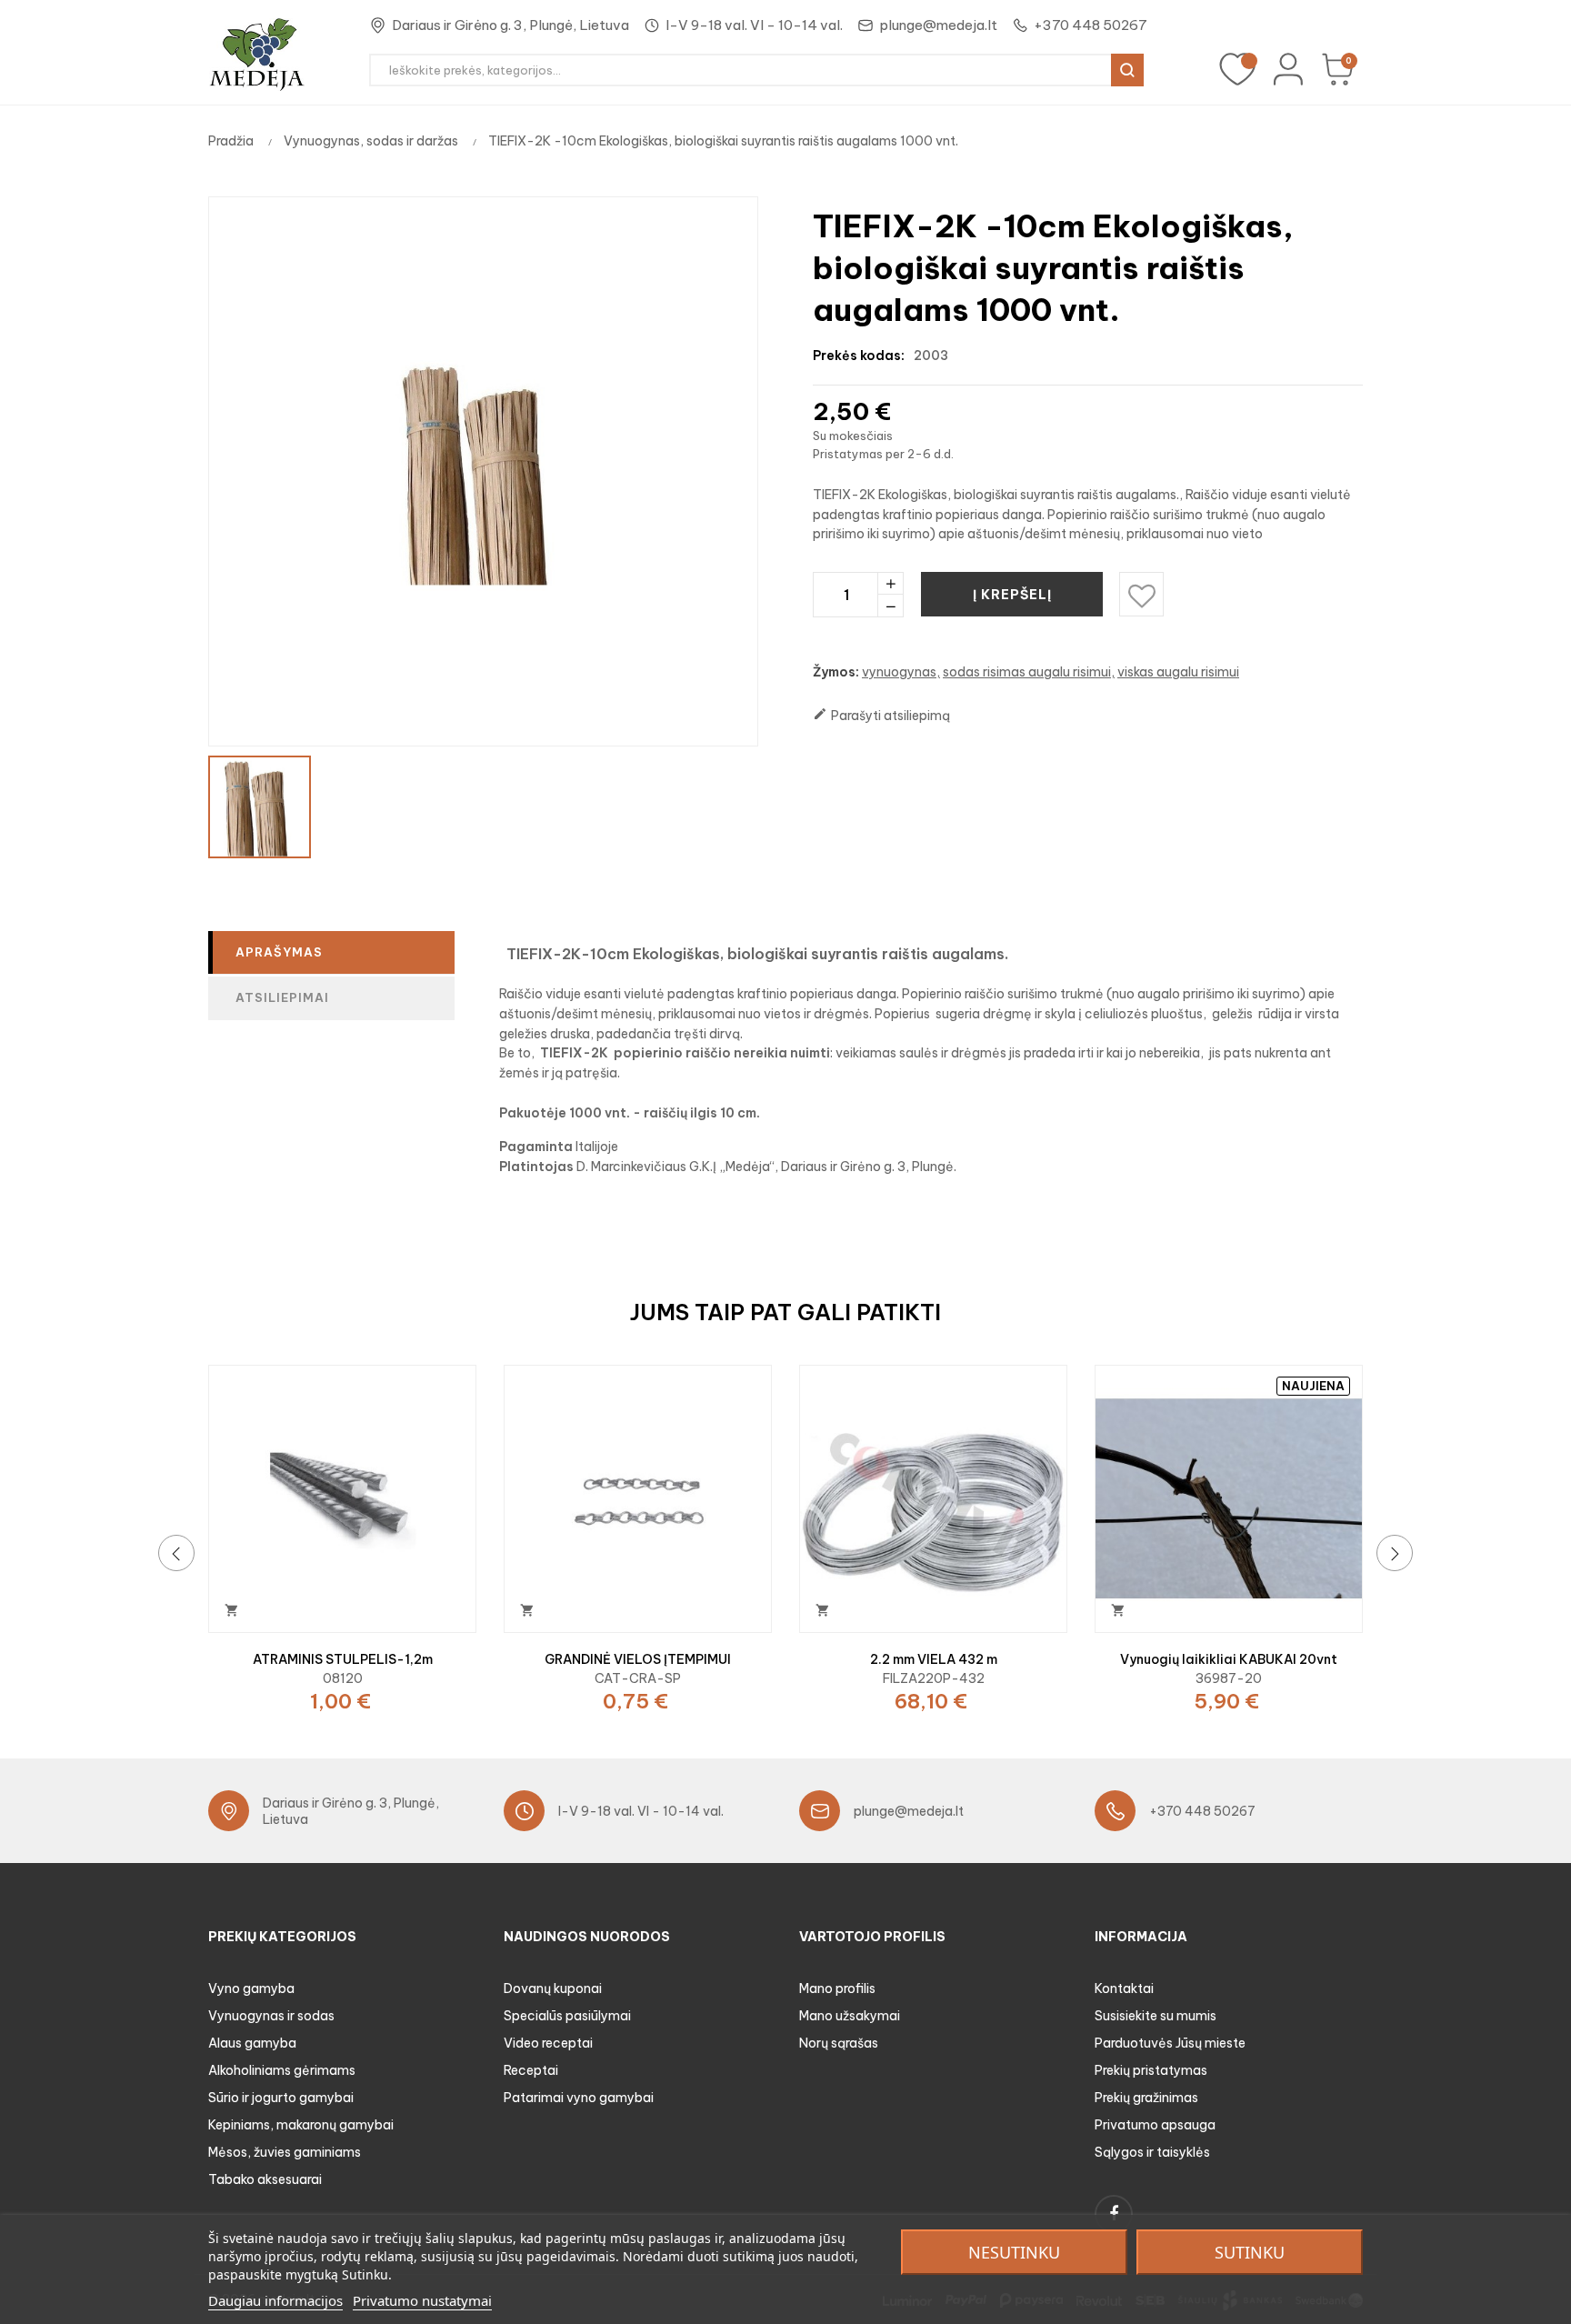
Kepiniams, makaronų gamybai (301, 2125)
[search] (1127, 70)
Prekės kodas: (859, 356)
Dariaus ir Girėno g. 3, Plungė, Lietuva (510, 25)
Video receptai (548, 2043)
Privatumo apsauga (1155, 2125)
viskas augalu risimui (1178, 672)
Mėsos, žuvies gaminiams (285, 2152)
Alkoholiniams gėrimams (282, 2070)
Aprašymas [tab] (279, 952)
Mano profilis (837, 1988)
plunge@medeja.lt (938, 25)
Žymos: (836, 672)
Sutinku (1250, 2252)
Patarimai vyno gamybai (579, 2098)
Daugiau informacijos (275, 2300)
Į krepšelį (1012, 595)
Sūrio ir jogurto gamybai (281, 2098)
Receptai (531, 2070)
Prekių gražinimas (1146, 2098)
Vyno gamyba (251, 1988)
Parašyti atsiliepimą (881, 715)
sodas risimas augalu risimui (1027, 672)
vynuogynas (899, 672)
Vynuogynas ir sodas (271, 2016)
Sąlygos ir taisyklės (1152, 2152)
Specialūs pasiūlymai (567, 2016)
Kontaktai (1124, 1988)
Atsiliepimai (282, 997)
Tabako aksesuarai (265, 2179)
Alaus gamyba (252, 2043)
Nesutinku (1014, 2252)
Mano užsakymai (850, 2016)
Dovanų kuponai (553, 1988)
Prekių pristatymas (1151, 2070)
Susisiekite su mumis (1156, 2016)
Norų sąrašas (839, 2043)
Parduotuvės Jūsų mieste (1170, 2043)
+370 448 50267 (1091, 25)
